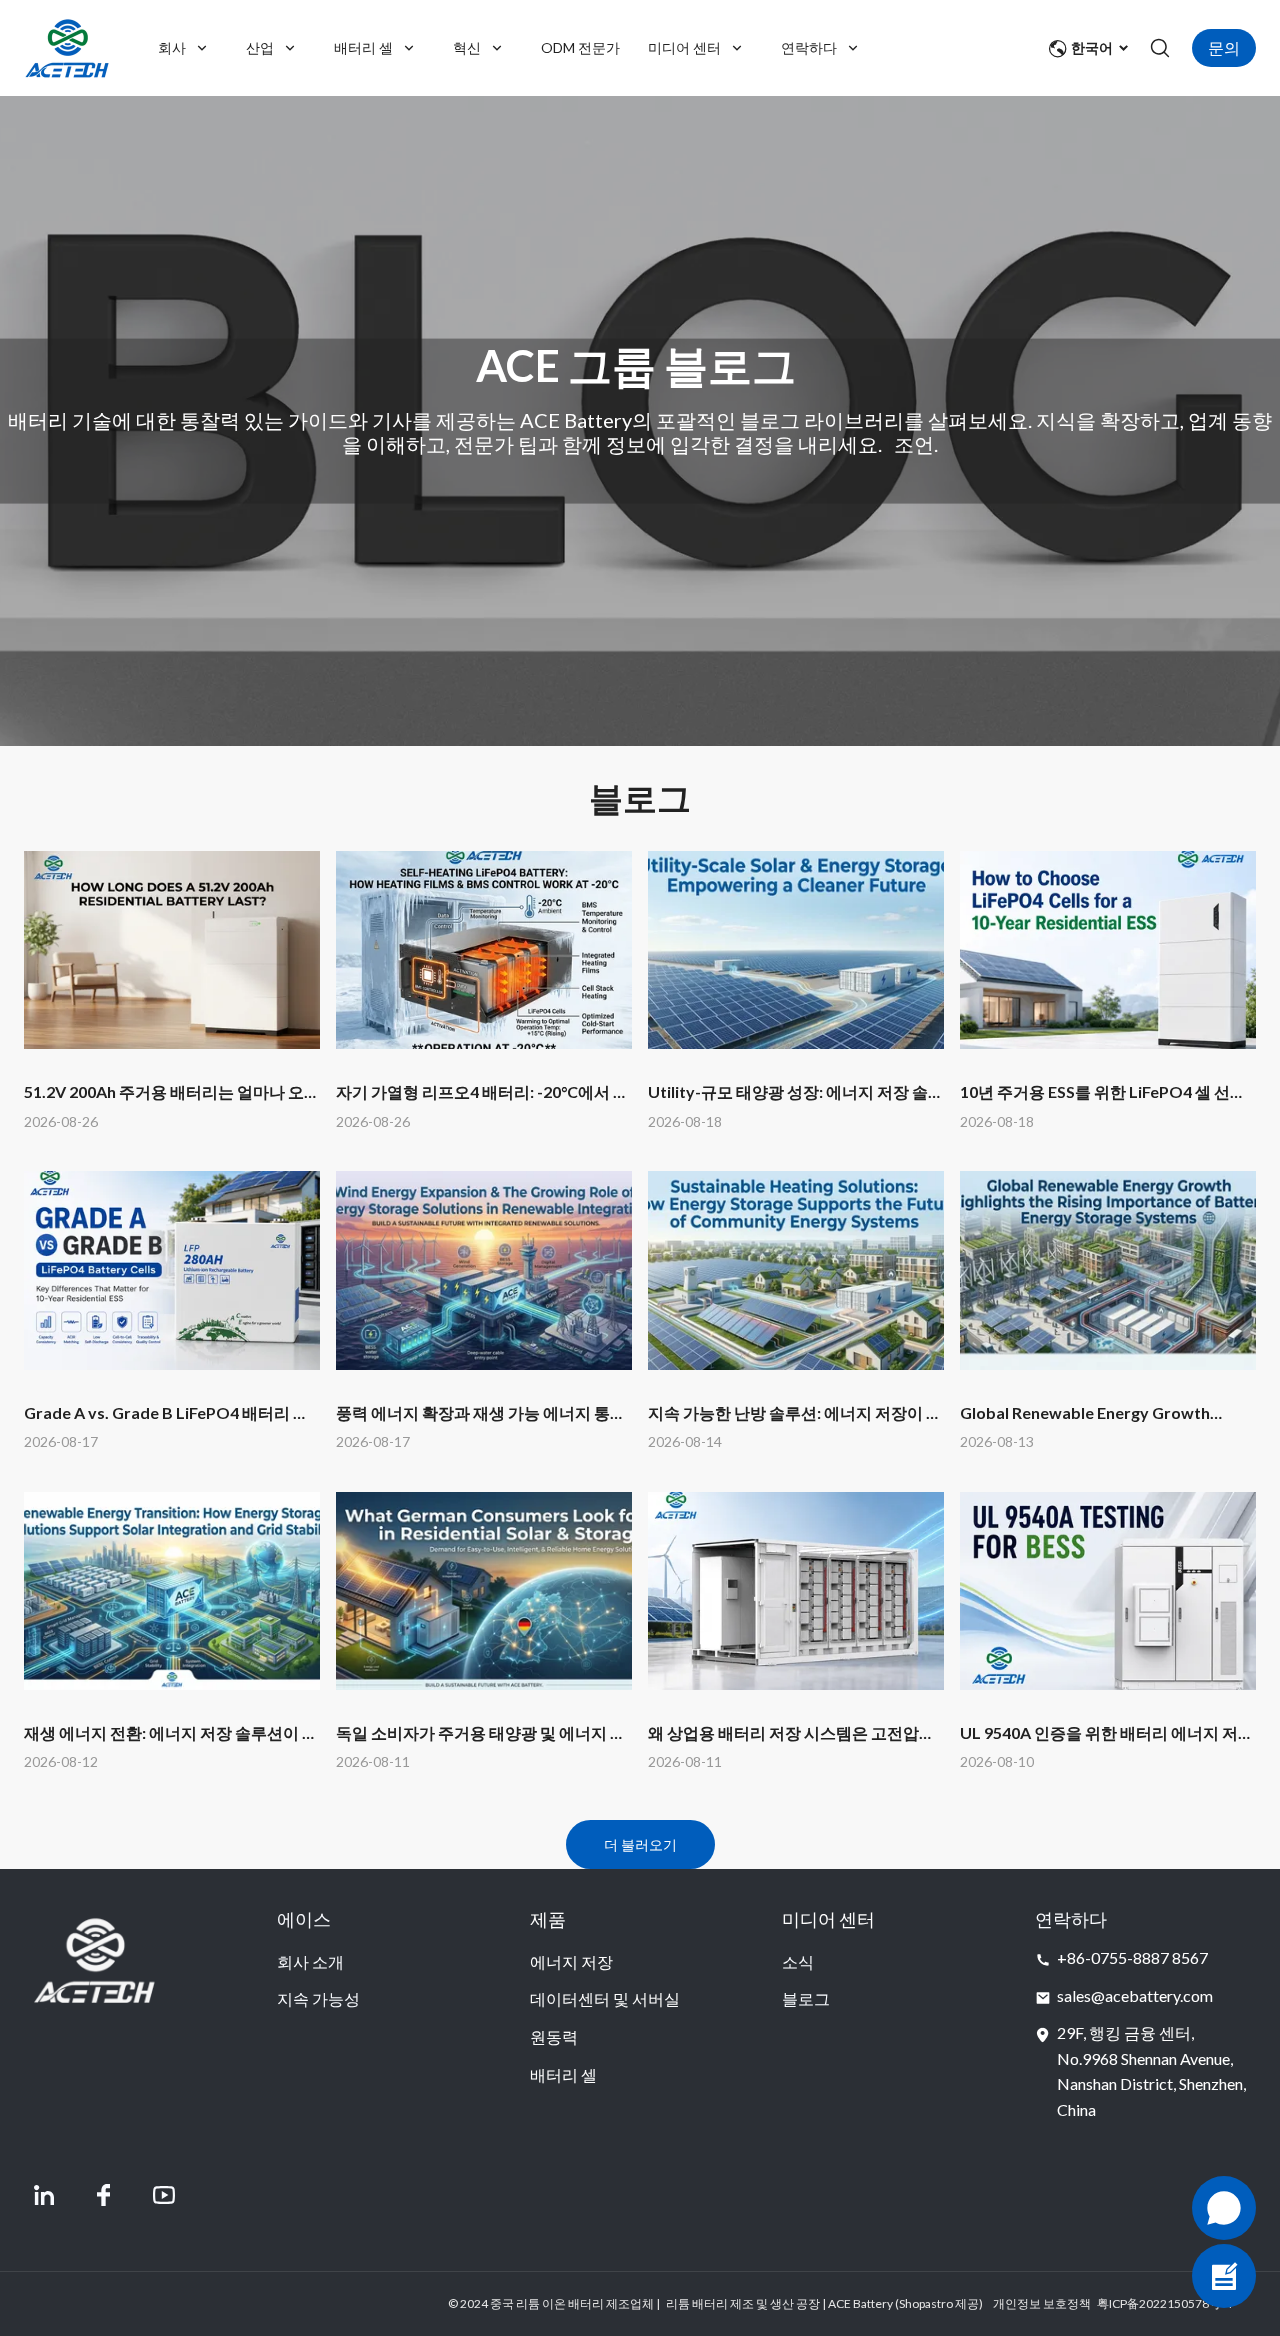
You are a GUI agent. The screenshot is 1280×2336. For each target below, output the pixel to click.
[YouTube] (164, 2195)
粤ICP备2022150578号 (1159, 2303)
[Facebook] (104, 2195)
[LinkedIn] (44, 2195)
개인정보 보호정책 (1042, 2303)
